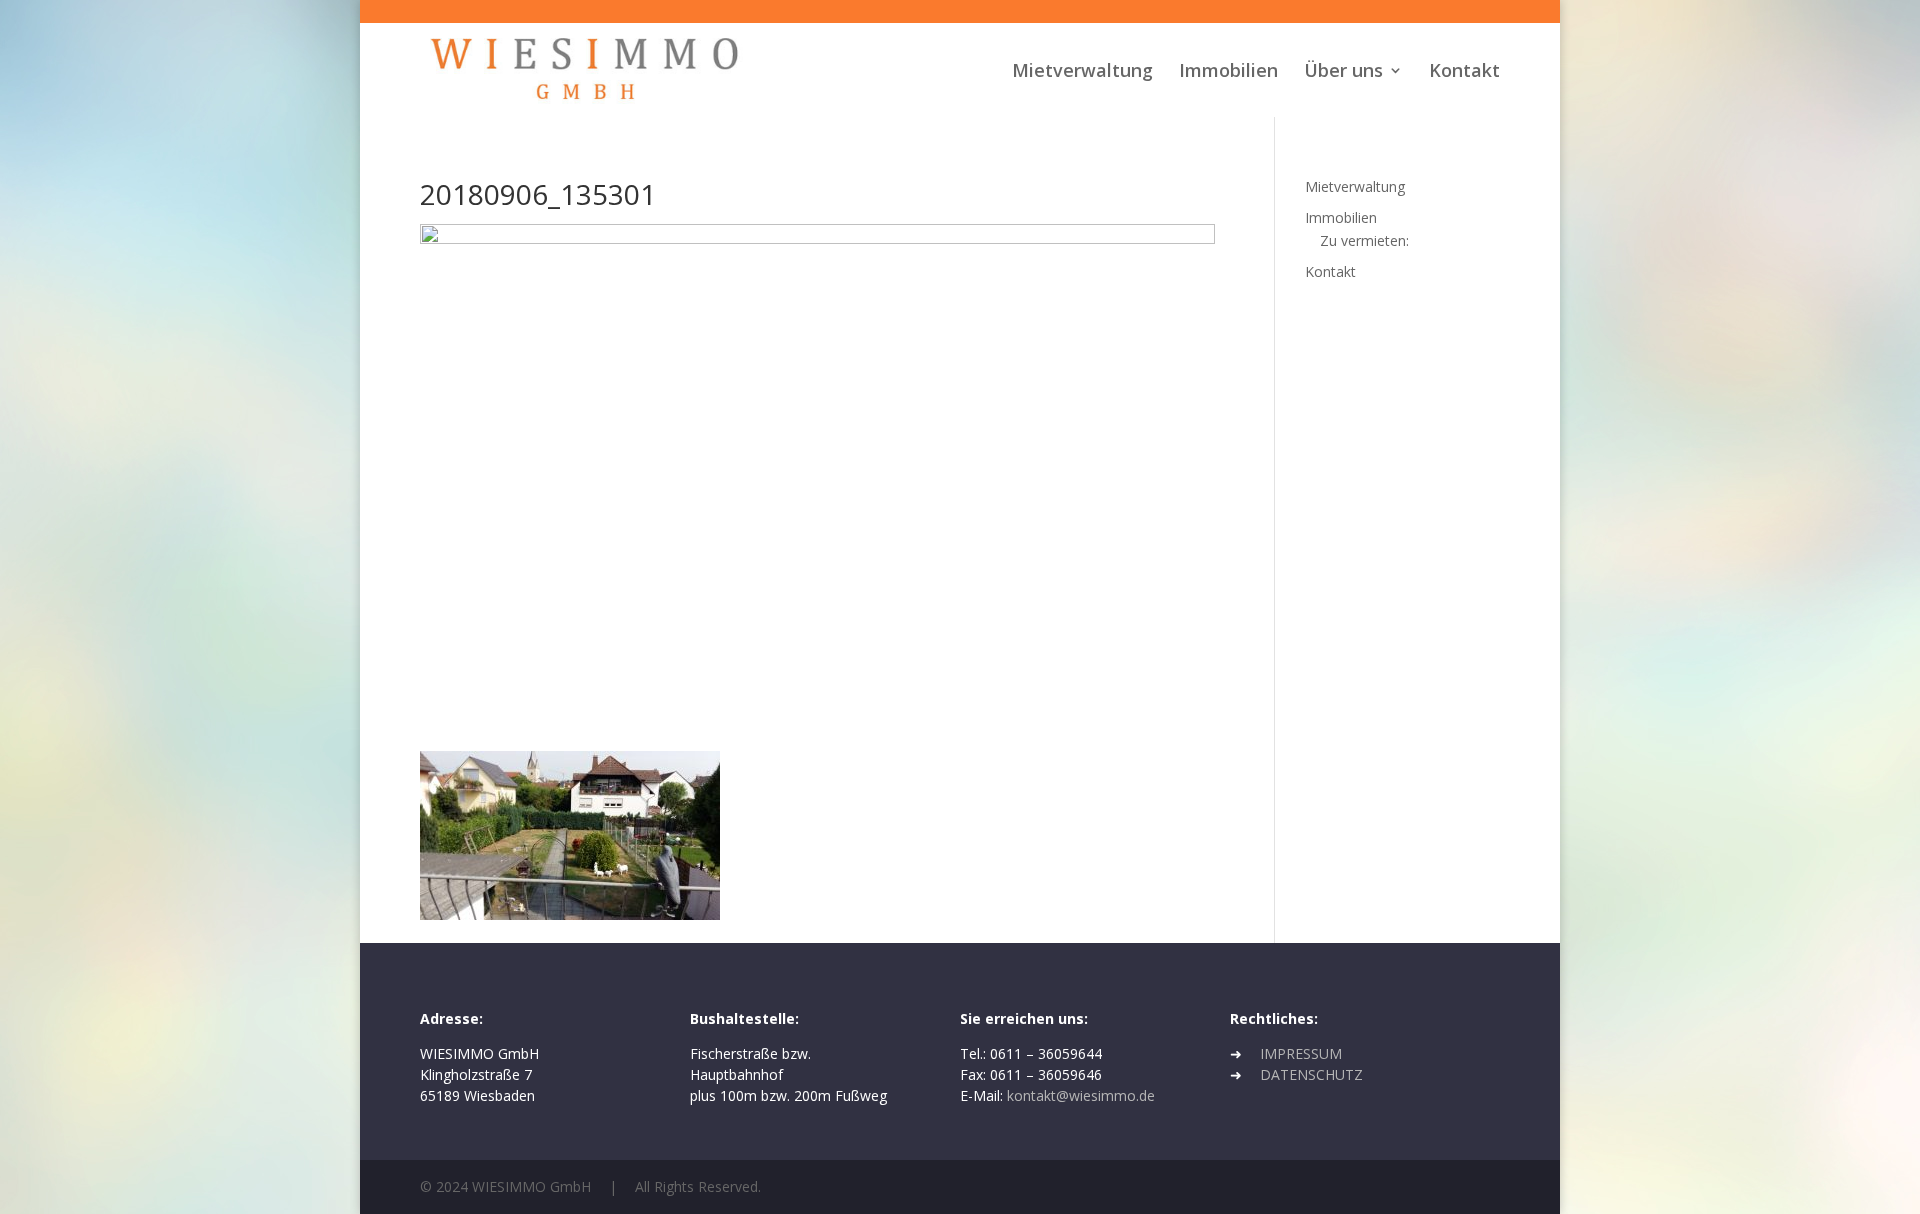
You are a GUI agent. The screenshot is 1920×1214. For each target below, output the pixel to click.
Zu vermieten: (1364, 240)
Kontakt (1464, 72)
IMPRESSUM (1301, 1053)
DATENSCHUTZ (1311, 1074)
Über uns (1343, 72)
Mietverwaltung (1082, 72)
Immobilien (1228, 72)
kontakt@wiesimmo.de (1081, 1095)
